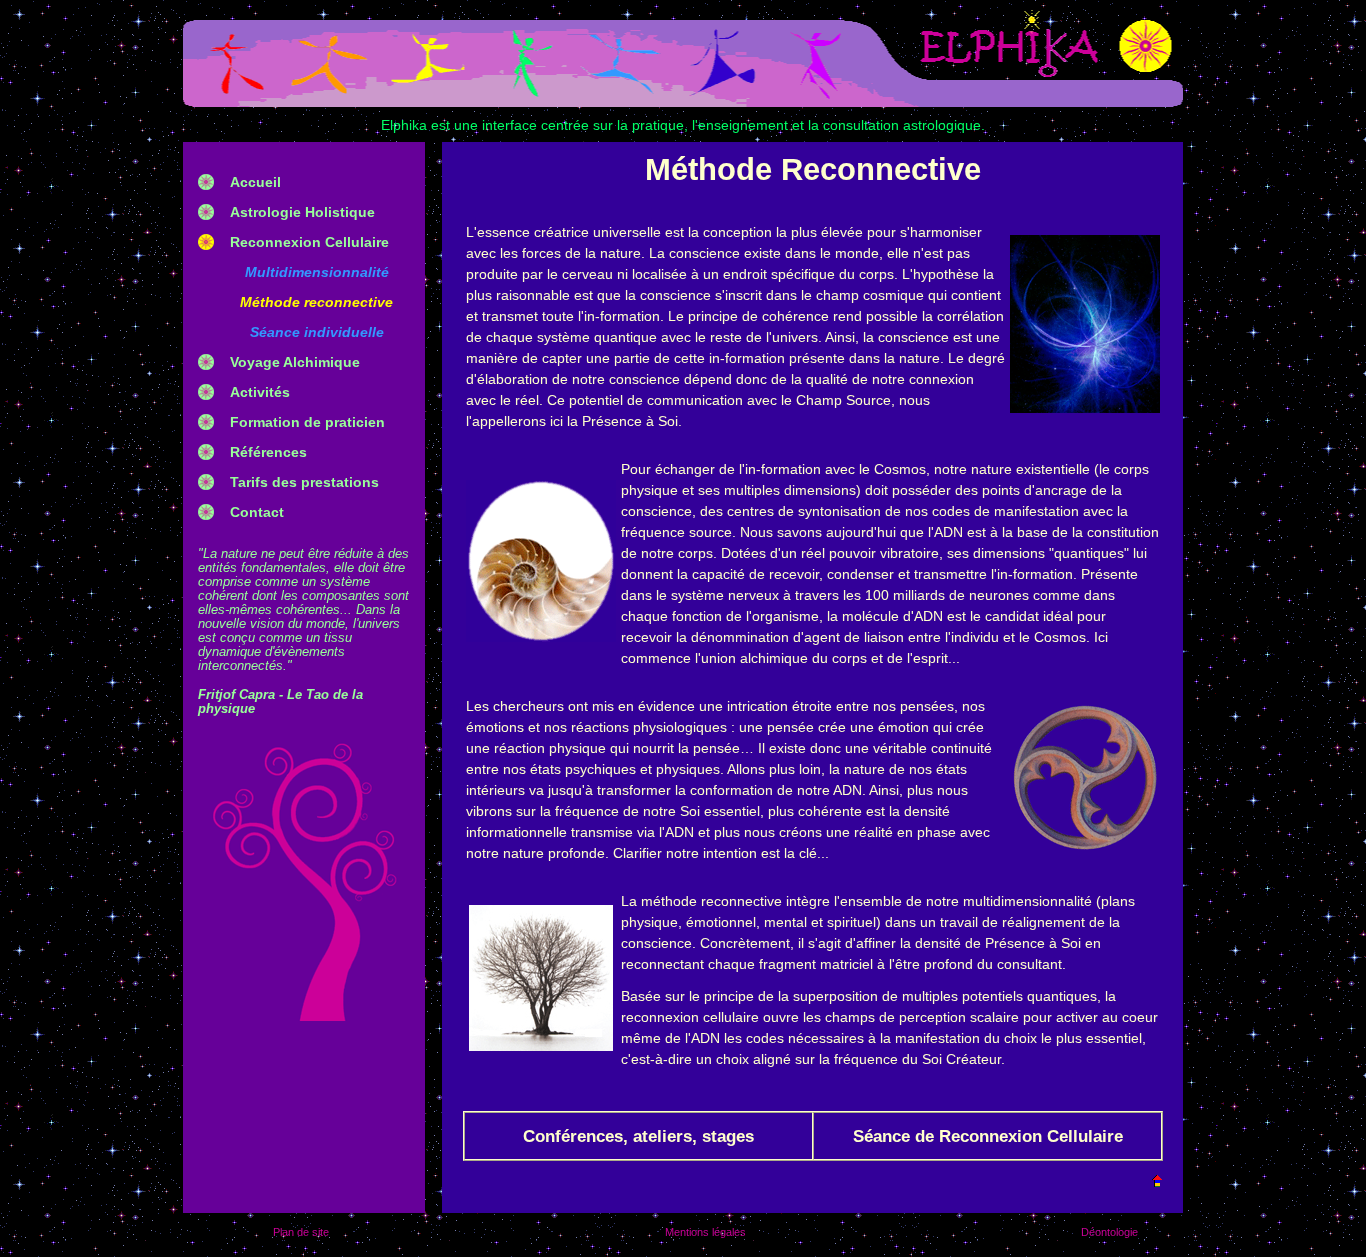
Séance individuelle (317, 332)
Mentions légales (705, 1232)
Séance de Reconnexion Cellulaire (988, 1136)
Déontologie (1109, 1232)
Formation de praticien (307, 422)
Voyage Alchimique (295, 362)
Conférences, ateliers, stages (638, 1136)
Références (268, 452)
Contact (257, 512)
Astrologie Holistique (302, 212)
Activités (260, 392)
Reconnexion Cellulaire (309, 242)
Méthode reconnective (316, 302)
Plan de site (301, 1232)
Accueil (255, 182)
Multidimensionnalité (317, 272)
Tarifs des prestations (304, 482)
